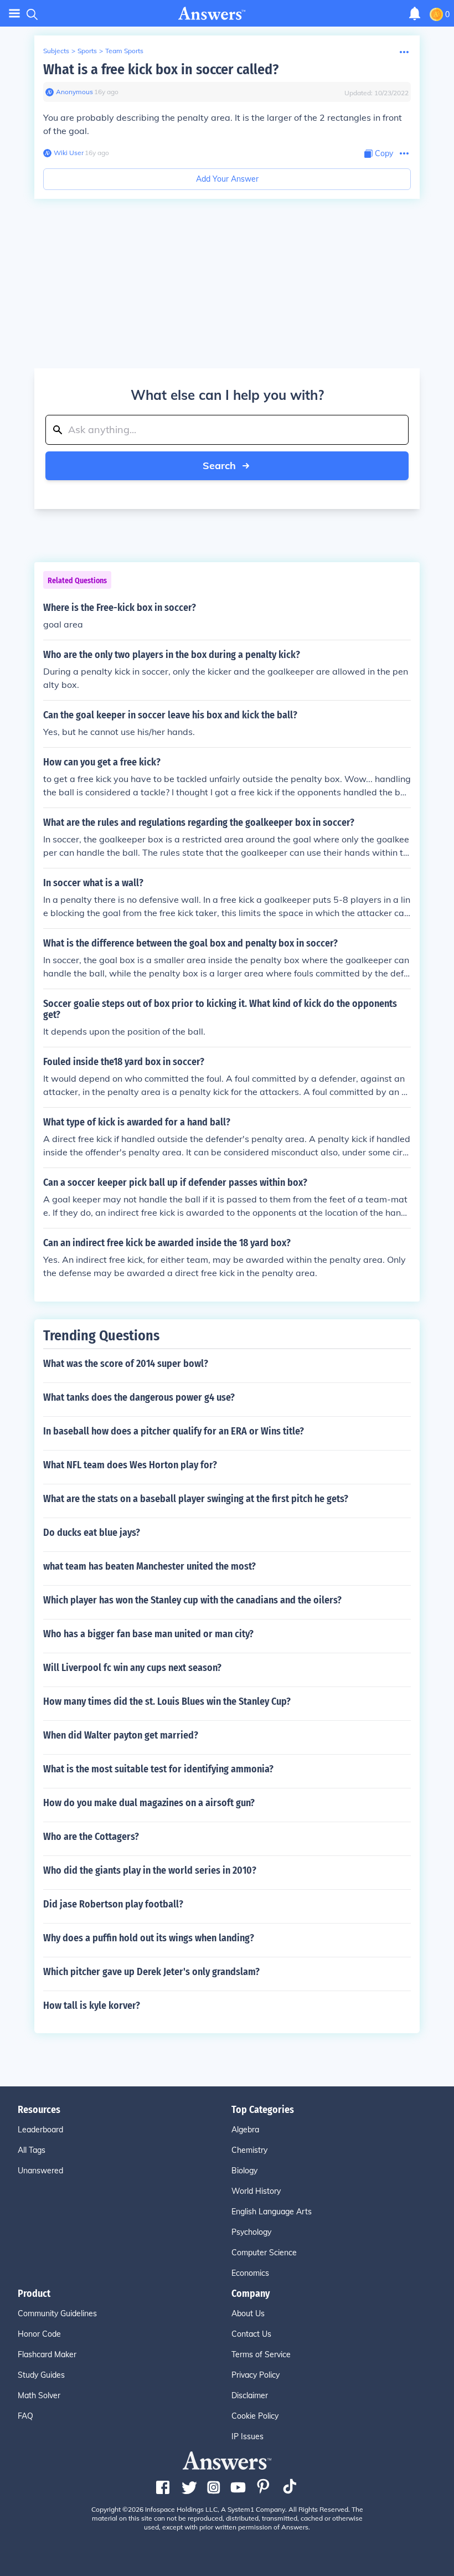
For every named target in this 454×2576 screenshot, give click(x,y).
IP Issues (247, 2436)
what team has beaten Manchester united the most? (149, 1566)
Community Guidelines (57, 2313)
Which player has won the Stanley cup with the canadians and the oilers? (192, 1600)
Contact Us (251, 2334)
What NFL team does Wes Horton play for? (130, 1465)
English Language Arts (272, 2212)
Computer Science (264, 2253)
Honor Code (39, 2334)
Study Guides (41, 2375)
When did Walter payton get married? (121, 1735)
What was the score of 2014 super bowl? (126, 1364)
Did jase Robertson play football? (113, 1904)
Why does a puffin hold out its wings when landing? (149, 1938)
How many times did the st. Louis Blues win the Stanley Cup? (167, 1701)
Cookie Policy (255, 2416)
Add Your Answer (227, 179)
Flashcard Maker (47, 2354)
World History (256, 2191)
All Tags (32, 2150)
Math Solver (39, 2395)
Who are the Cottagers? (91, 1837)
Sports (87, 51)
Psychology (251, 2232)
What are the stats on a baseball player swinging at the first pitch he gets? (196, 1499)
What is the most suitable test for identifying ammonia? (158, 1769)
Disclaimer (250, 2395)
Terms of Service (261, 2354)
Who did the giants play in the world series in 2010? (150, 1870)
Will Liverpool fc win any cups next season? (132, 1668)
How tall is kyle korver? (92, 2006)
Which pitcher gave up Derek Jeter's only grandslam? (151, 1972)
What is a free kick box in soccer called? (161, 70)
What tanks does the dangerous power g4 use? (139, 1397)
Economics (250, 2273)
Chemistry (249, 2150)
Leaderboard (40, 2130)
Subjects (56, 51)
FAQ (25, 2416)
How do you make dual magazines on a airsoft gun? (149, 1803)
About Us (248, 2313)
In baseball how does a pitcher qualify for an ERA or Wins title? (174, 1431)
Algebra (245, 2130)
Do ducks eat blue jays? (92, 1533)
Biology (244, 2171)
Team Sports (124, 51)
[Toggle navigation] (14, 14)
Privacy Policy (256, 2375)
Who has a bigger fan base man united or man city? (148, 1634)
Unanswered (40, 2171)
